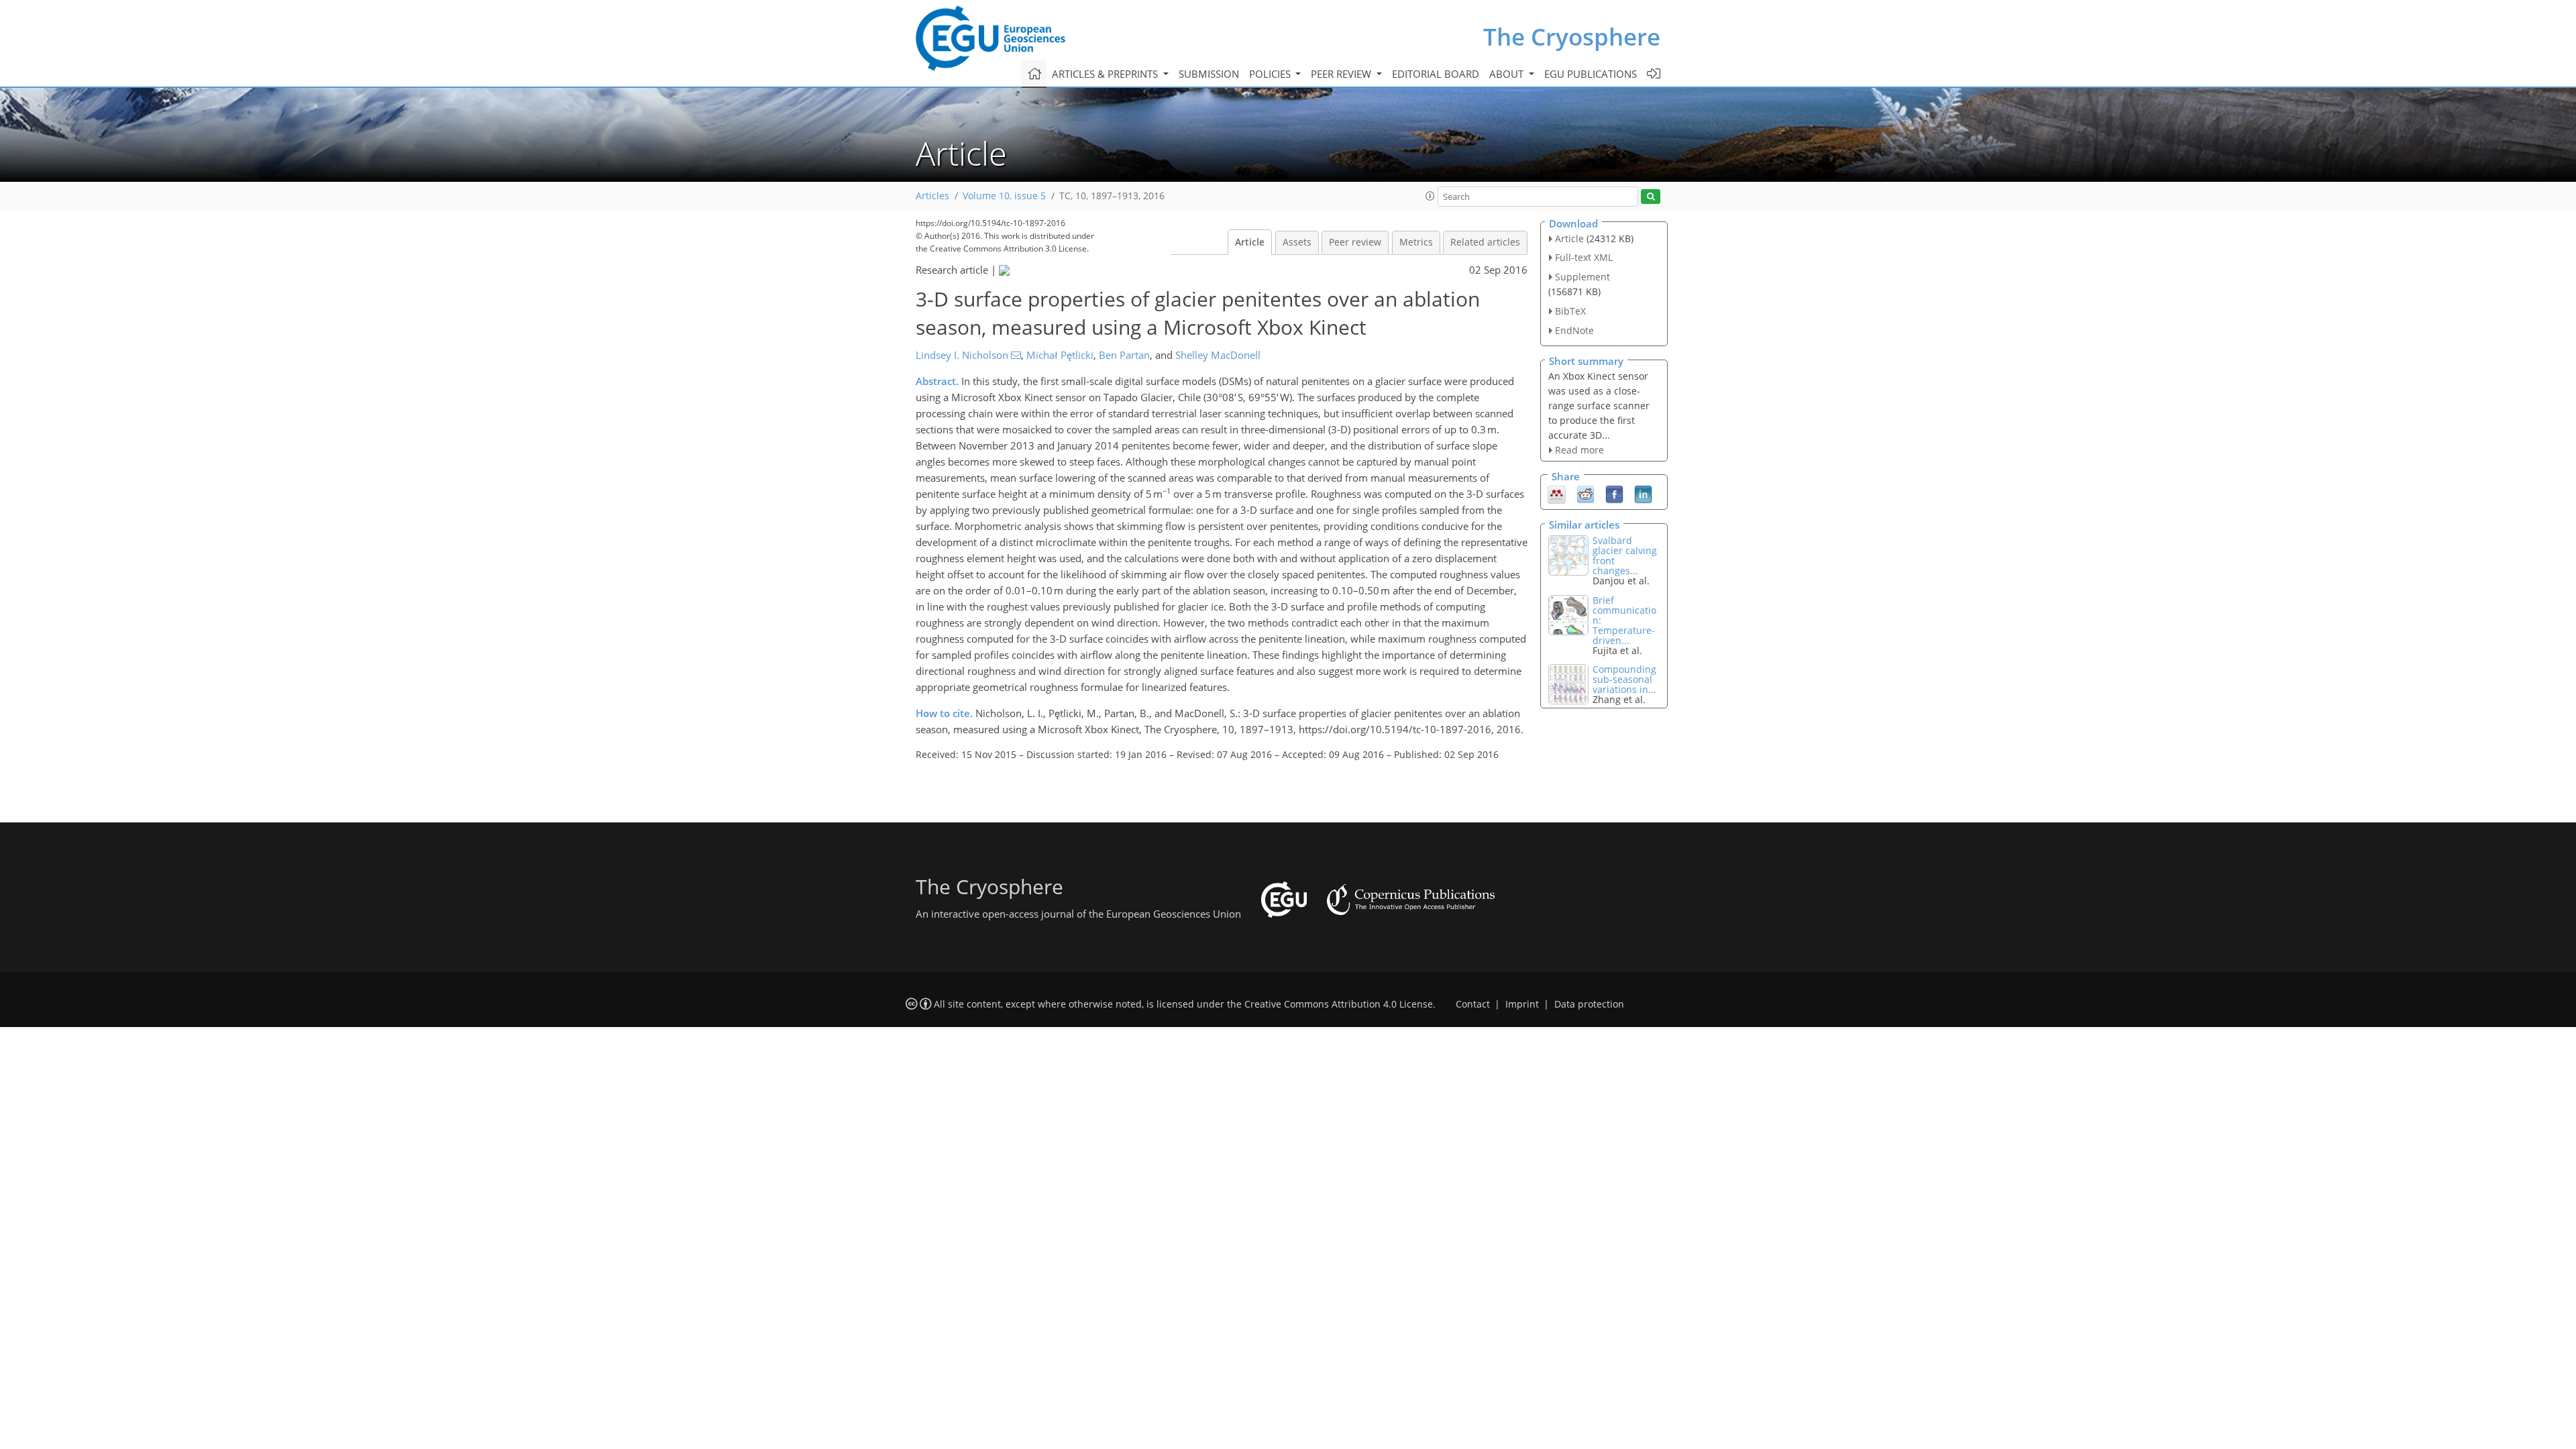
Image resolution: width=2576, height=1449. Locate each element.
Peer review (1355, 242)
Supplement (1582, 277)
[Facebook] (1614, 494)
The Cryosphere (1572, 37)
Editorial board (1436, 74)
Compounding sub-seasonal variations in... (1624, 679)
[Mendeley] (1557, 494)
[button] (1430, 196)
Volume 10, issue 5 (1004, 196)
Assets (1297, 242)
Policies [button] (1271, 74)
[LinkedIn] (1643, 494)
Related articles (1485, 242)
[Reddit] (1586, 494)
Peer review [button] (1342, 74)
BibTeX (1570, 311)
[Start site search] (1651, 197)
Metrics (1416, 242)
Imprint (1522, 1004)
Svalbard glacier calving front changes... (1625, 555)
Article (1250, 242)
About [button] (1508, 74)
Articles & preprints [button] (1106, 74)
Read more (1579, 450)
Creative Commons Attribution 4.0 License (1339, 1004)
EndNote (1574, 330)
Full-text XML (1584, 257)
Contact (1473, 1004)
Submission (1209, 74)
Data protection (1589, 1004)
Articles (932, 196)
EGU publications (1591, 74)
